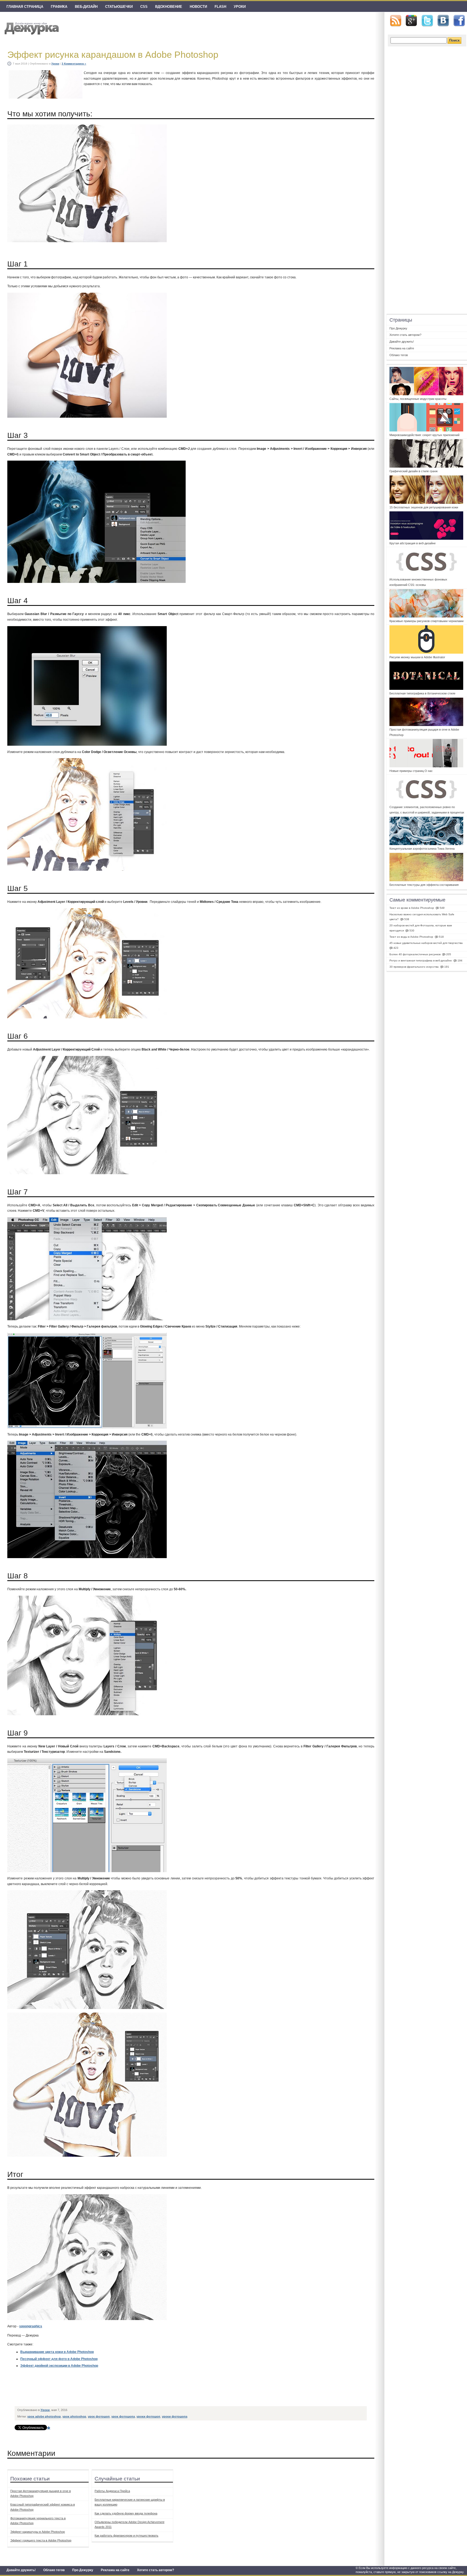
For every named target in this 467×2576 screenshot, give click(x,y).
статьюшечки (119, 7)
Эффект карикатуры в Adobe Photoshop (38, 2532)
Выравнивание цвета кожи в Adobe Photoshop (57, 2352)
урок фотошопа (123, 2416)
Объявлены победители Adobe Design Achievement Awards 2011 (129, 2524)
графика (59, 7)
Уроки (240, 7)
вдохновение (169, 7)
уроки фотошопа (175, 2416)
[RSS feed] (396, 21)
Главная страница (25, 7)
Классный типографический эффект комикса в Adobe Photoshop (43, 2507)
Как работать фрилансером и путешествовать (126, 2536)
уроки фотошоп (148, 2416)
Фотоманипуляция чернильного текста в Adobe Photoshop (38, 2521)
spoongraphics (31, 2326)
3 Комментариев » (74, 64)
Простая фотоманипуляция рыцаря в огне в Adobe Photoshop (41, 2493)
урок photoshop (74, 2416)
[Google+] (411, 21)
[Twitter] (427, 21)
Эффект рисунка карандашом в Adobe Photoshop (113, 55)
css (144, 7)
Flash (220, 7)
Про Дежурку (83, 2570)
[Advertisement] (114, 2391)
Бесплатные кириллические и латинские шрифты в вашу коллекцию (130, 2502)
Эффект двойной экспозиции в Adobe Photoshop (59, 2366)
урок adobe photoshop (44, 2416)
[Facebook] (459, 21)
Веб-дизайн (86, 7)
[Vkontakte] (443, 21)
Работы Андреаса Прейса (112, 2491)
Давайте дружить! (21, 2570)
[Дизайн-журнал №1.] (31, 28)
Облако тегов (54, 2570)
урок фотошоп (99, 2416)
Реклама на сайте (115, 2570)
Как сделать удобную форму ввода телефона (126, 2513)
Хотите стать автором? (156, 2570)
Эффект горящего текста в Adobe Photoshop (41, 2540)
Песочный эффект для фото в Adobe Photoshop (59, 2359)
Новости (198, 7)
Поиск (454, 40)
